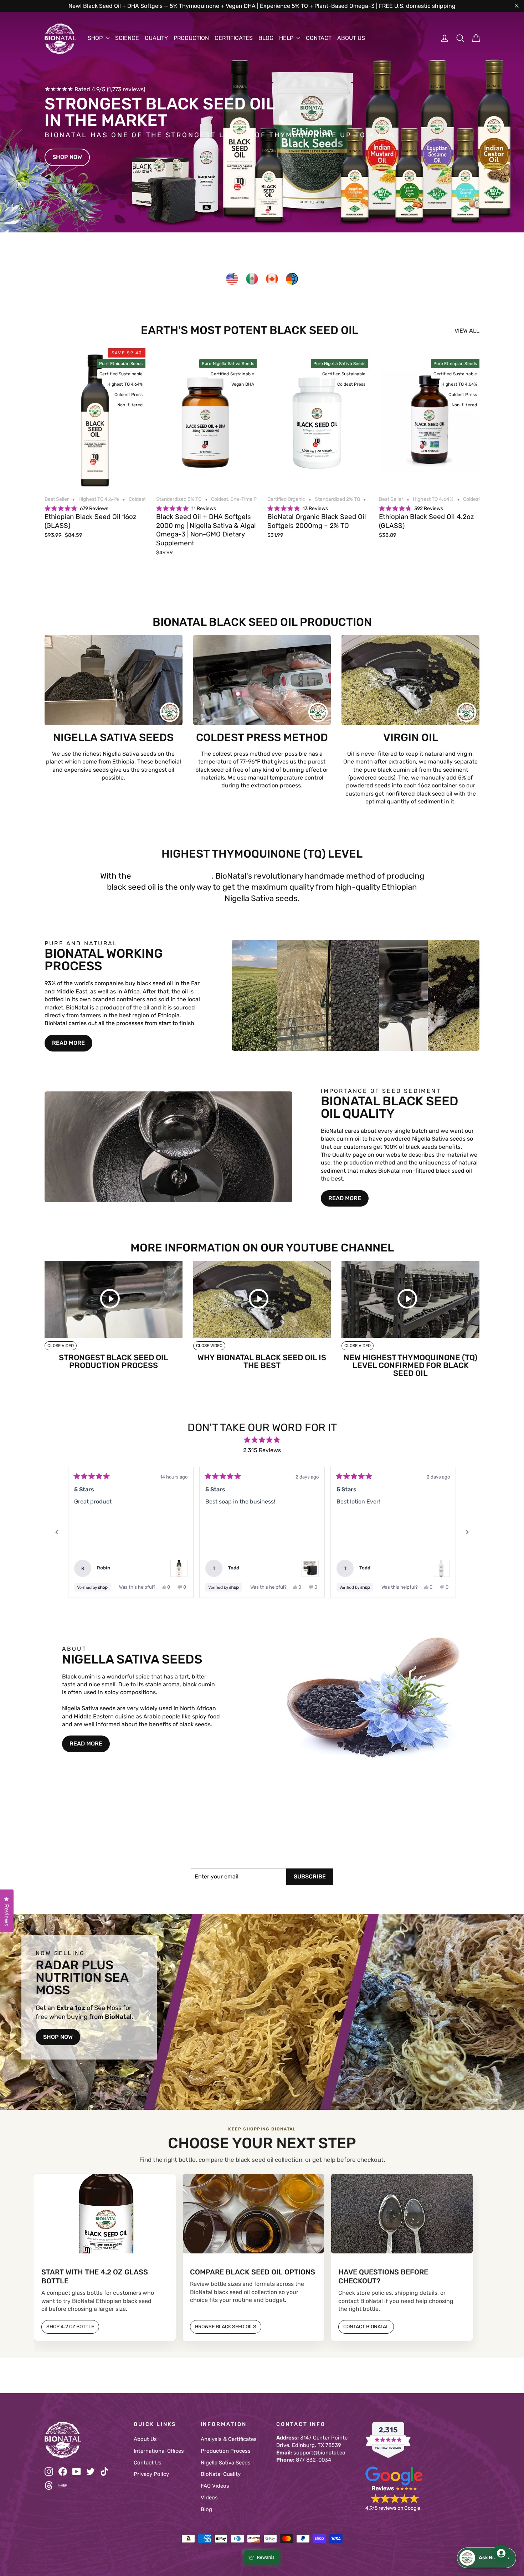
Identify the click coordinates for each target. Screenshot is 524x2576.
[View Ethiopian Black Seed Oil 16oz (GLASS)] (179, 1568)
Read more (68, 1043)
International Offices (159, 2451)
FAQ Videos (215, 2486)
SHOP (96, 38)
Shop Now (67, 157)
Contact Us (148, 2463)
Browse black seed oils (226, 2327)
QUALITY (156, 38)
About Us (145, 2439)
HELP (287, 38)
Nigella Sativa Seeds (226, 2463)
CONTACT (319, 38)
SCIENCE (127, 38)
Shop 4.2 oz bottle (70, 2327)
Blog (206, 2509)
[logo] (60, 39)
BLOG (266, 38)
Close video (61, 1346)
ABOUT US (351, 38)
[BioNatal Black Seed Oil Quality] (168, 1147)
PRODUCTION (191, 38)
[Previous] (57, 1532)
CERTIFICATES (234, 38)
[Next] (467, 1532)
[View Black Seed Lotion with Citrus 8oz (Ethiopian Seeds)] (441, 1568)
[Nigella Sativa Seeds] (373, 1699)
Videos (209, 2498)
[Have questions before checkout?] (402, 2214)
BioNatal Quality (221, 2474)
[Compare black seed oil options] (254, 2214)
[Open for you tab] (501, 2553)
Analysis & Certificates (229, 2439)
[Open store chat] (487, 2558)
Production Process (226, 2451)
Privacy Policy (151, 2474)
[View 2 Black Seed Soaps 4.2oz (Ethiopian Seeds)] (310, 1568)
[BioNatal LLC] (84, 2440)
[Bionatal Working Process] (356, 995)
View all (467, 331)
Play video (114, 1299)
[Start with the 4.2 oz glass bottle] (105, 2214)
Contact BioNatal (366, 2327)
